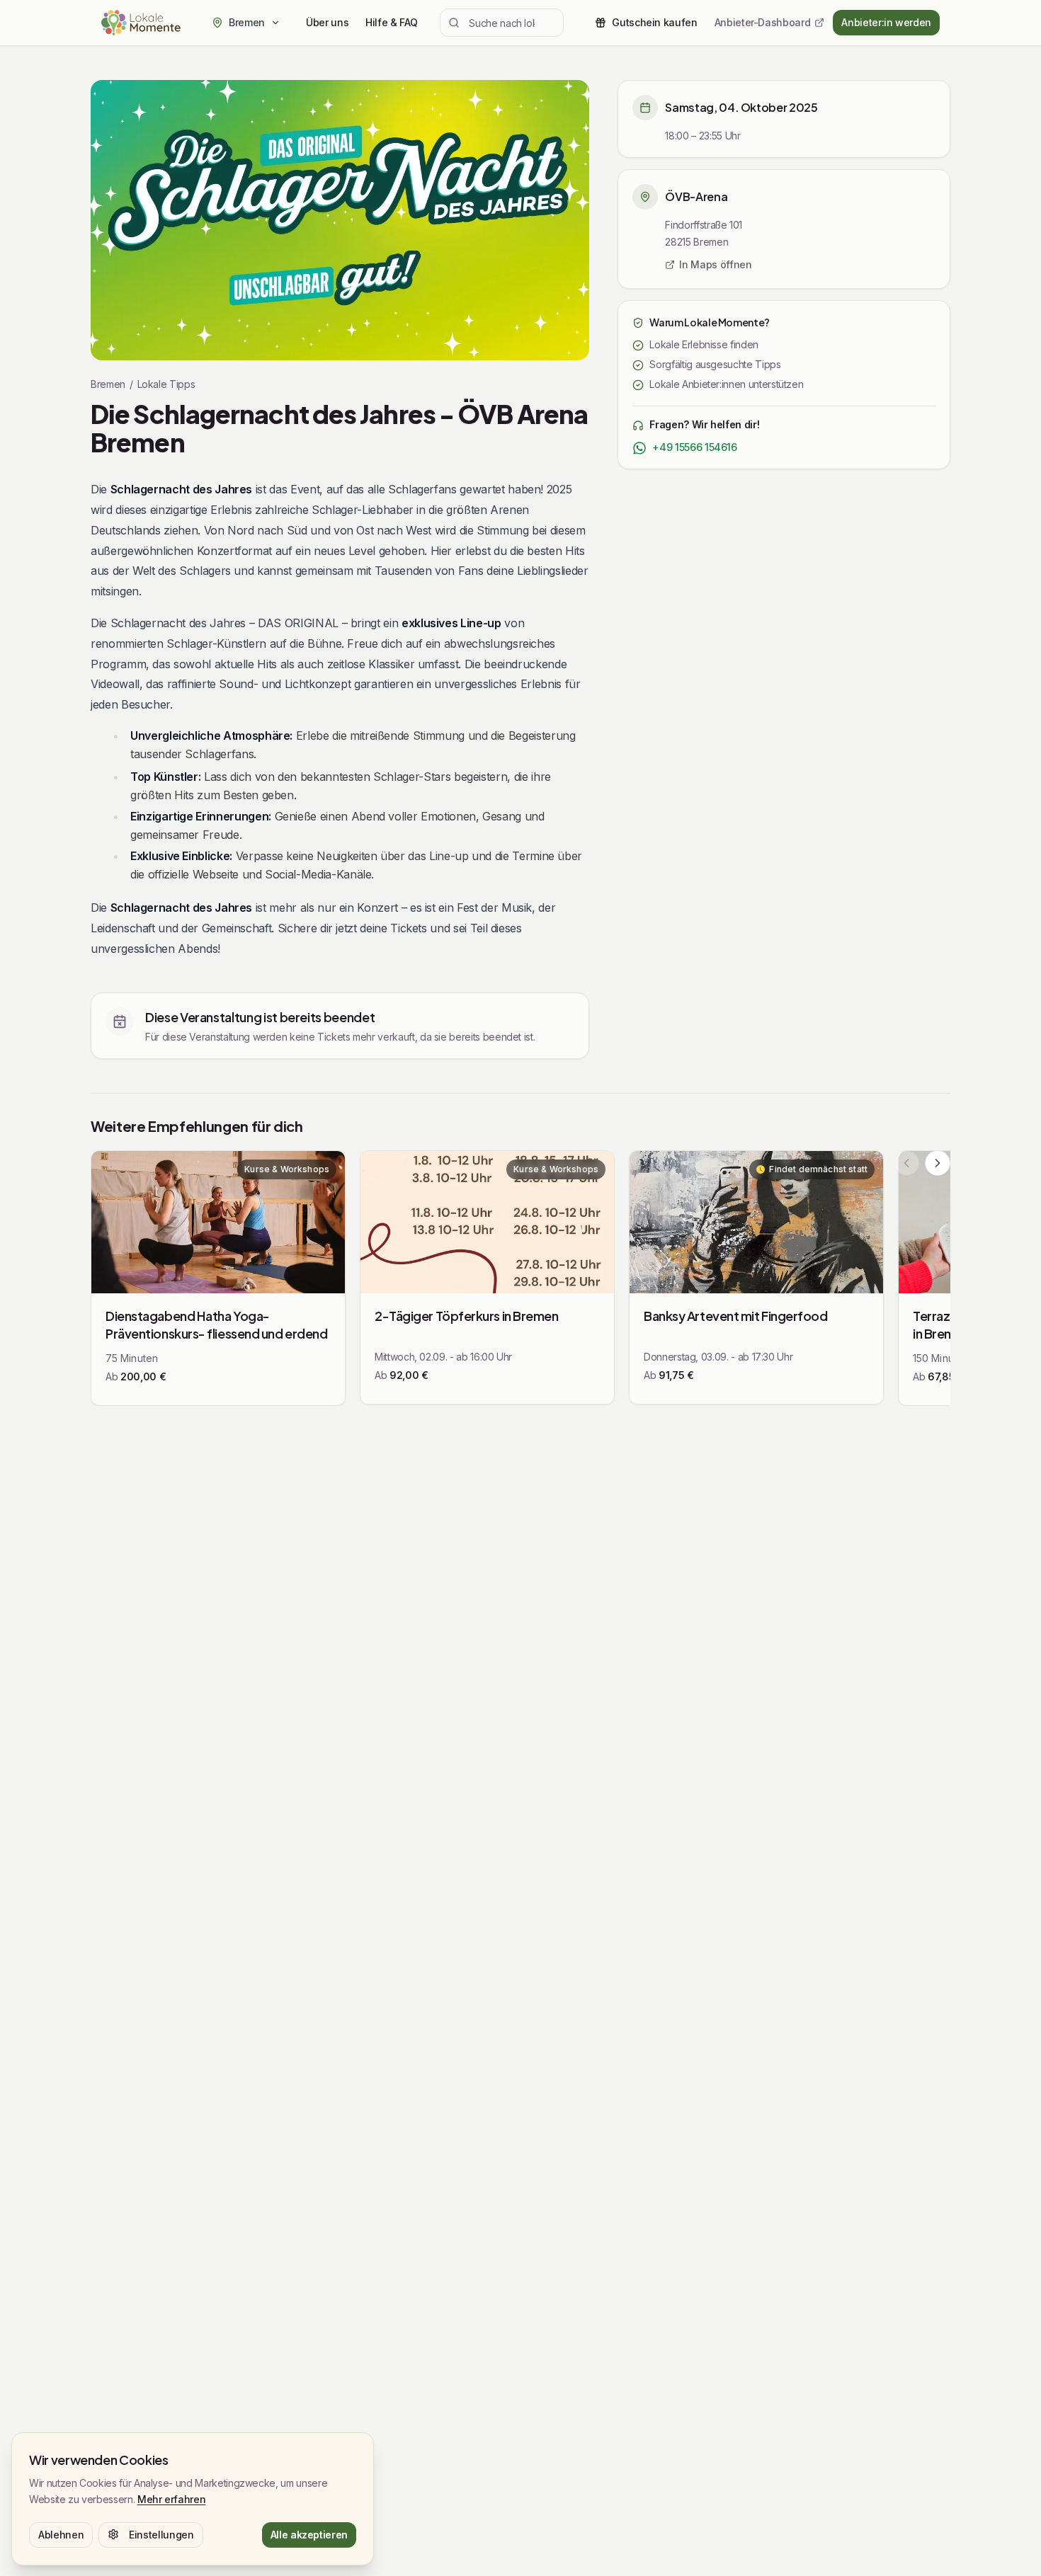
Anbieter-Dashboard (763, 22)
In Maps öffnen (715, 264)
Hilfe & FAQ (391, 22)
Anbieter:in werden (886, 22)
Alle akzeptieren (309, 2534)
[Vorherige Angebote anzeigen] (906, 1163)
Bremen (108, 384)
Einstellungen (161, 2534)
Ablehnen (61, 2534)
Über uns (327, 22)
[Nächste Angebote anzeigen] (938, 1163)
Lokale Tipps (166, 384)
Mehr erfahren (171, 2498)
